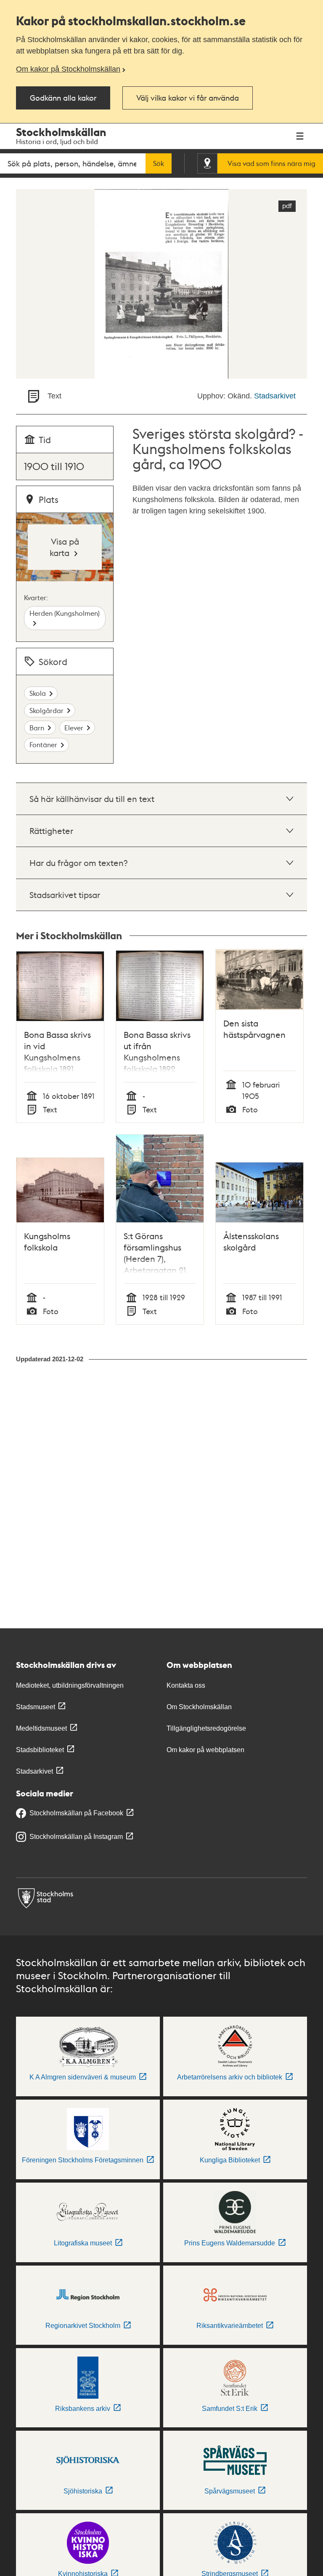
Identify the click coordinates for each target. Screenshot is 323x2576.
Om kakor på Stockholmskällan (68, 69)
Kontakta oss (186, 1685)
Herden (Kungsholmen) (65, 613)
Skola (38, 693)
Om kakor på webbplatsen (205, 1750)
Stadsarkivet (275, 396)
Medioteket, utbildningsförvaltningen (70, 1685)
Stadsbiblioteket (40, 1750)
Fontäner (43, 744)
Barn (37, 728)
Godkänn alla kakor (63, 98)
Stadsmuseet (36, 1707)
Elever (74, 728)
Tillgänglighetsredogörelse (206, 1728)
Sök (159, 163)
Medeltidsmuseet (41, 1728)
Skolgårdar (46, 710)
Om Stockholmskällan (199, 1707)
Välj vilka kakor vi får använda (188, 98)
